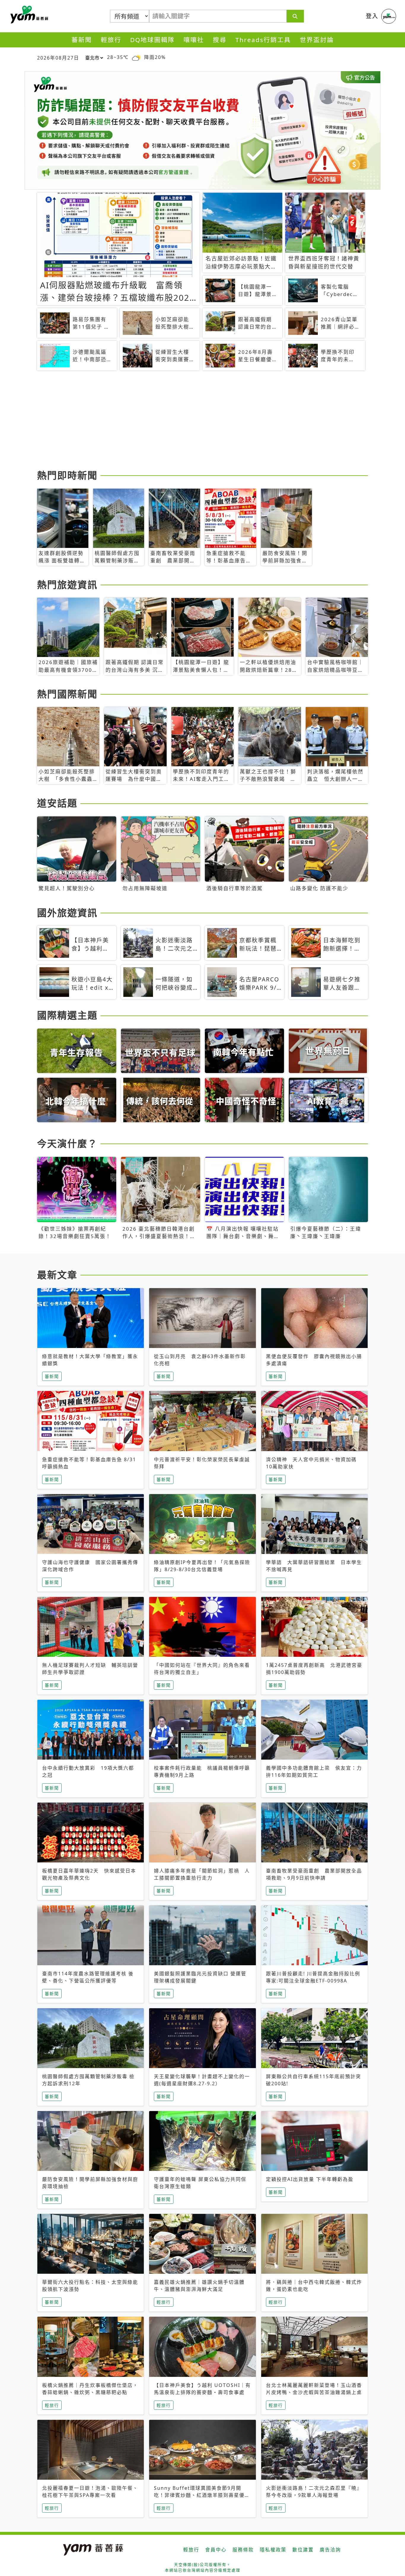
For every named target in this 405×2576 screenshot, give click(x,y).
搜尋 (220, 40)
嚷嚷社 (194, 40)
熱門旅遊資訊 (67, 585)
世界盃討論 (317, 40)
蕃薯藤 (28, 15)
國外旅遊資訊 (67, 913)
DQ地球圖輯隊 (152, 40)
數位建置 (303, 2550)
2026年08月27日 (58, 58)
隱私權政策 (273, 2550)
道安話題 (57, 803)
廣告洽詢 (330, 2550)
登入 (372, 16)
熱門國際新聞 (67, 694)
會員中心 (216, 2550)
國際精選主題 (67, 1015)
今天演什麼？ (67, 1143)
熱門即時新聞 (67, 475)
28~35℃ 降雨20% (136, 57)
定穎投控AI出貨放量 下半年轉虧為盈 (310, 2179)
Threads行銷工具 (263, 40)
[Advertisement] (203, 421)
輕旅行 (111, 40)
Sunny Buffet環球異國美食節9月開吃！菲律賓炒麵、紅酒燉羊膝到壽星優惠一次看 (202, 2495)
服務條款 (243, 2550)
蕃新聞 (82, 40)
